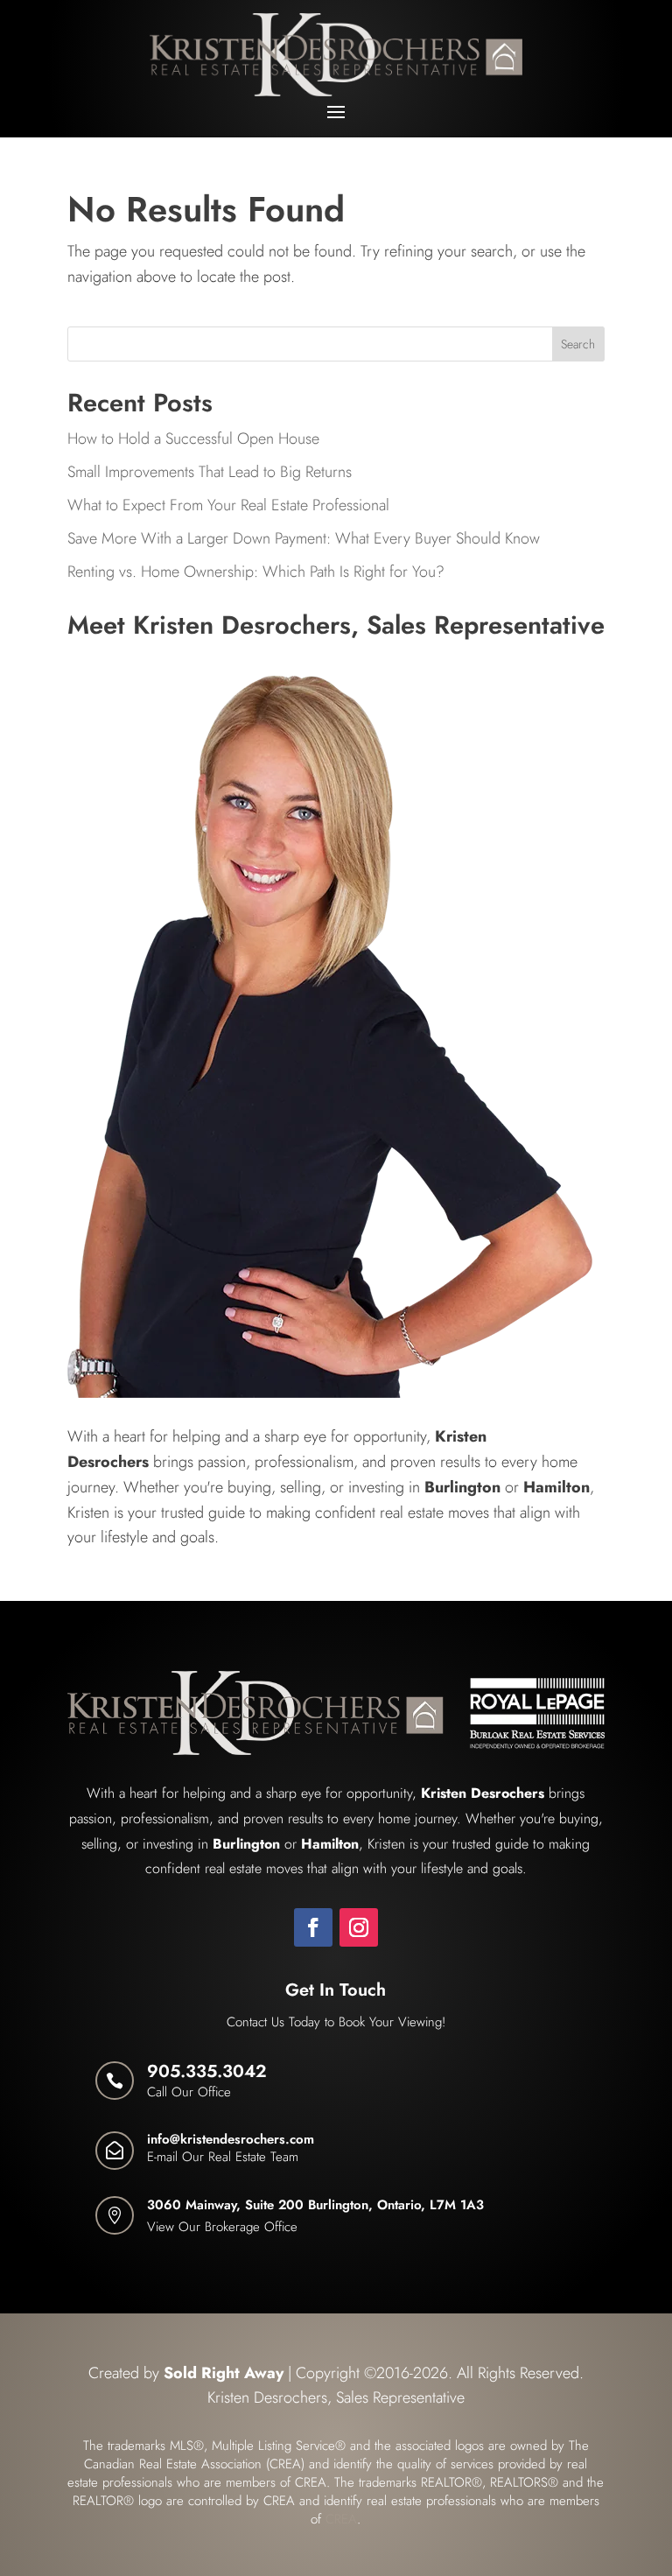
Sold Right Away (224, 2373)
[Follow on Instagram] (359, 1927)
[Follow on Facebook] (313, 1927)
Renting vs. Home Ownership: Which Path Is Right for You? (256, 572)
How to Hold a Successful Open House (193, 439)
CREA (341, 2519)
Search (578, 344)
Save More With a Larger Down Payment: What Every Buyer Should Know (304, 538)
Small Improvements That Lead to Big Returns (210, 472)
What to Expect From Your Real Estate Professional (228, 505)
